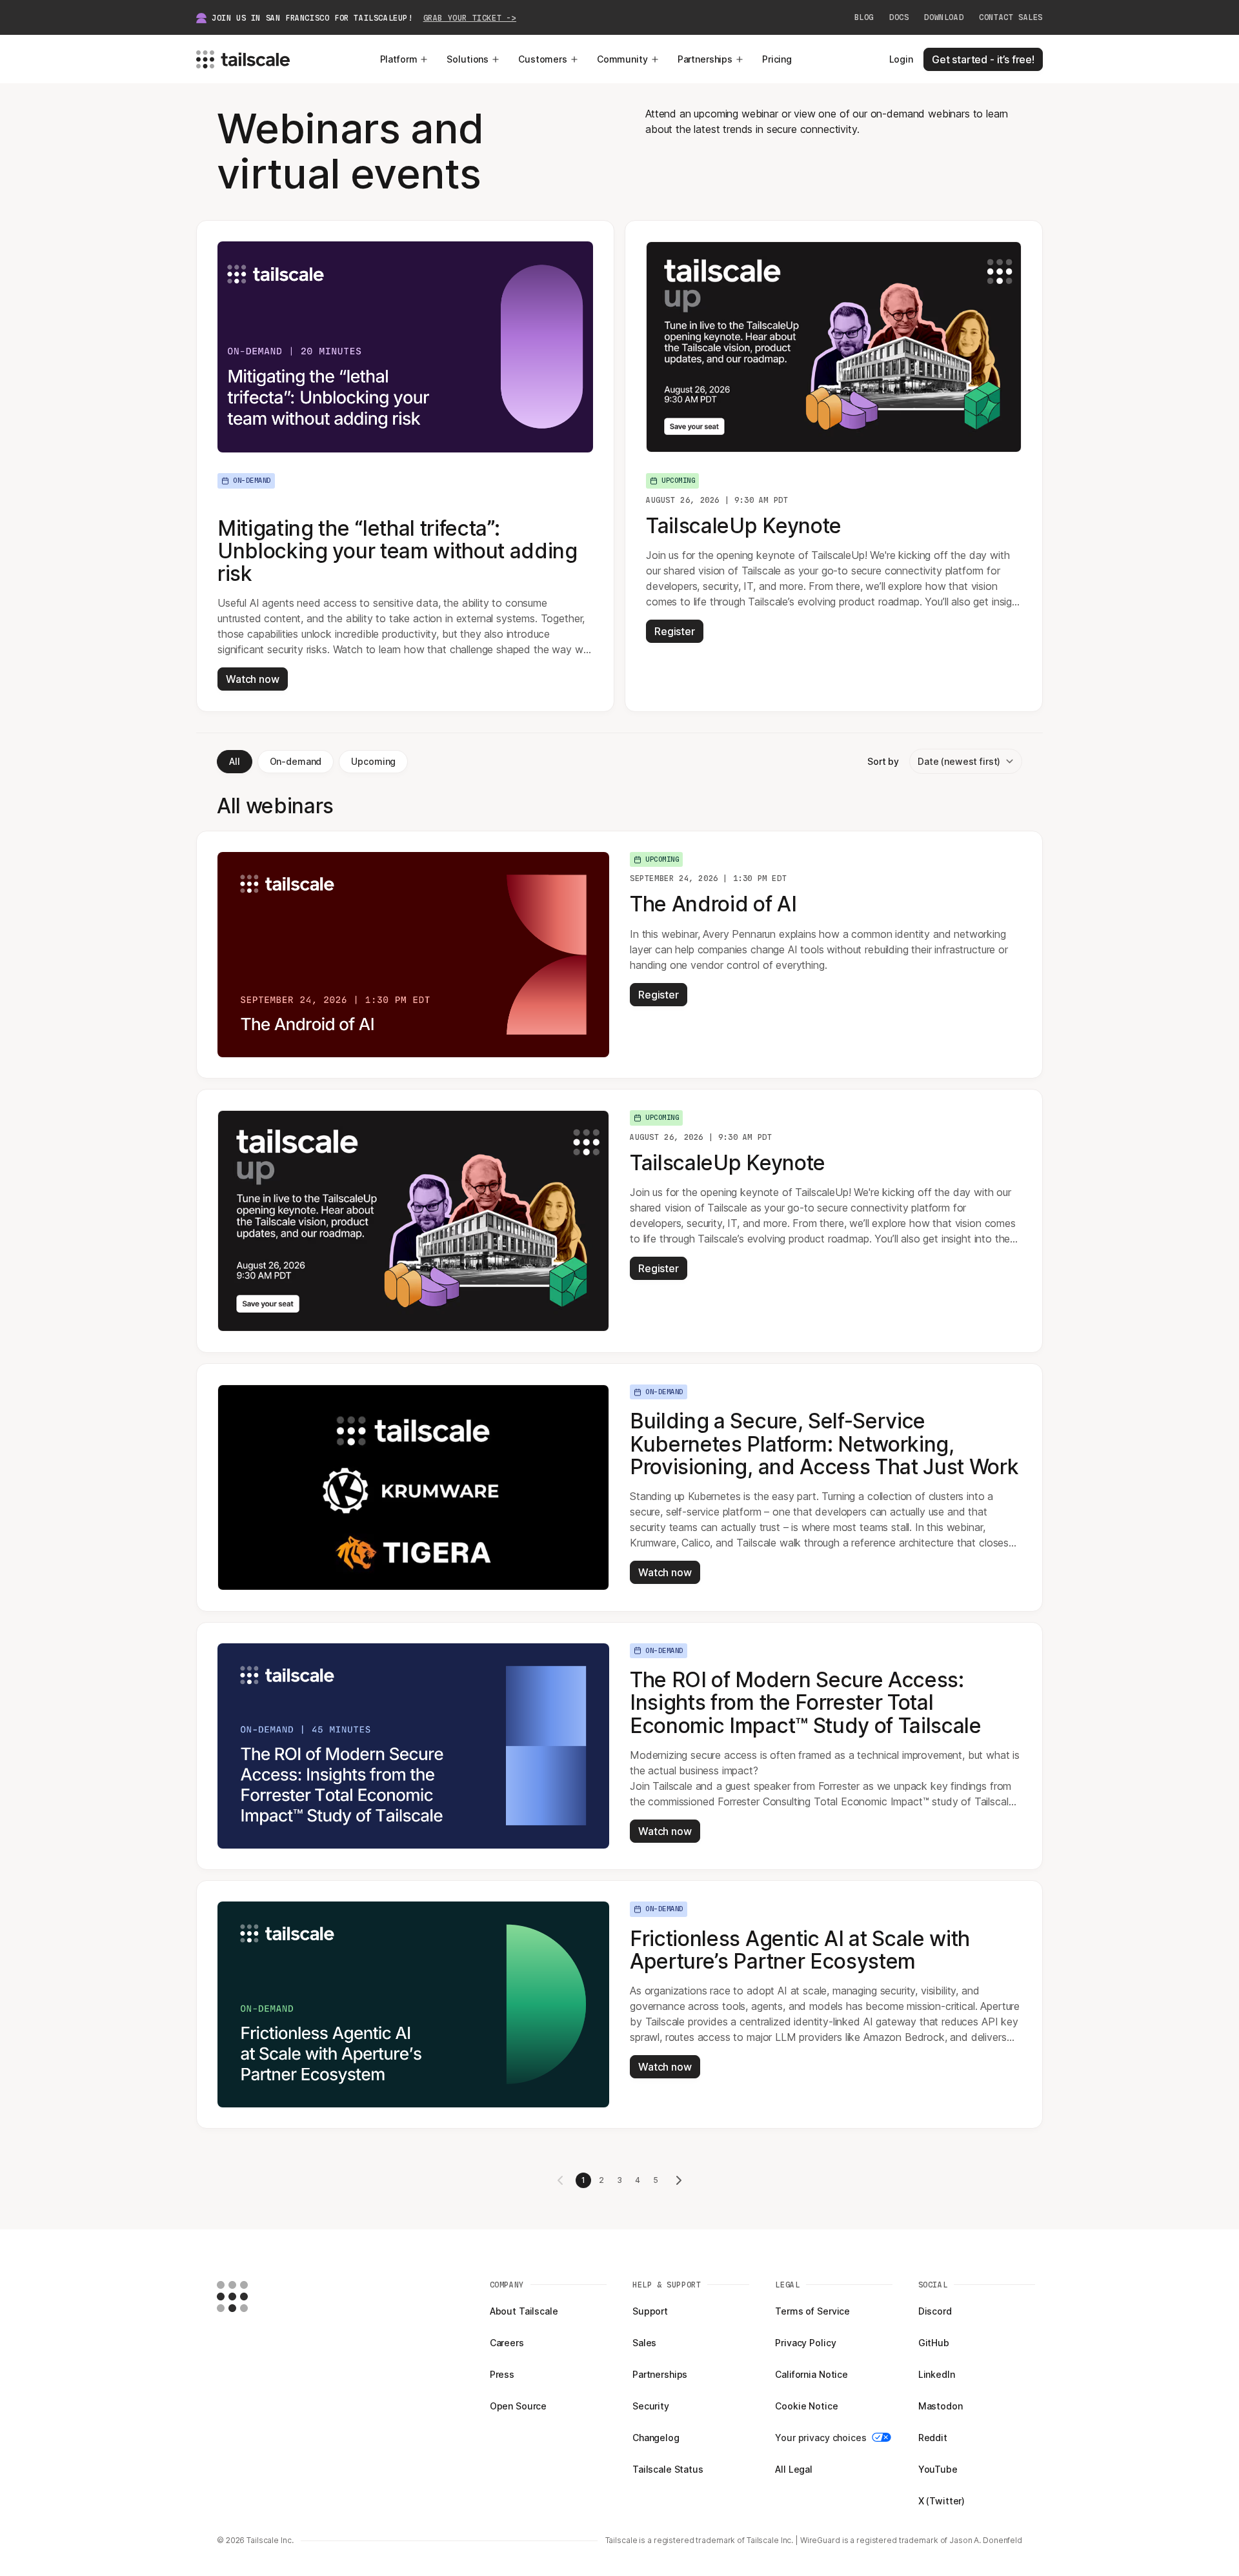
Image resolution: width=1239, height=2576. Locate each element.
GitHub (934, 2343)
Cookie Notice (806, 2406)
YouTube (938, 2469)
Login (901, 59)
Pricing (777, 59)
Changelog (656, 2438)
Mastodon (941, 2406)
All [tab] (235, 761)
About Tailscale (524, 2311)
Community (622, 59)
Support (650, 2311)
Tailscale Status (668, 2469)
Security (651, 2406)
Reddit (933, 2438)
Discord (935, 2311)
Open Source (518, 2406)
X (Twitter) (942, 2501)
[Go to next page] (679, 2180)
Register (675, 631)
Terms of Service (812, 2311)
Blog (864, 17)
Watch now (253, 679)
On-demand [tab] (296, 761)
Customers (543, 59)
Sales (644, 2343)
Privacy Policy (805, 2343)
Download (944, 17)
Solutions (468, 59)
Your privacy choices (821, 2438)
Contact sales (1011, 17)
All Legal (794, 2469)
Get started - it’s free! (983, 59)
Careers (507, 2343)
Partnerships (705, 59)
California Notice (811, 2374)
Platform (399, 59)
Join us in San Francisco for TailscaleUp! (364, 18)
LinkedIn (937, 2374)
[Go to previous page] (560, 2180)
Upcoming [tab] (373, 761)
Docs (899, 17)
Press (502, 2374)
